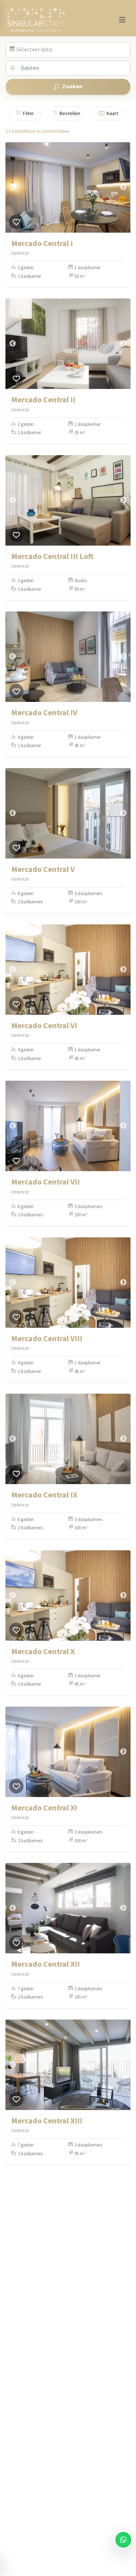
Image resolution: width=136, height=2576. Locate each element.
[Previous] (13, 187)
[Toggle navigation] (122, 20)
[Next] (123, 187)
